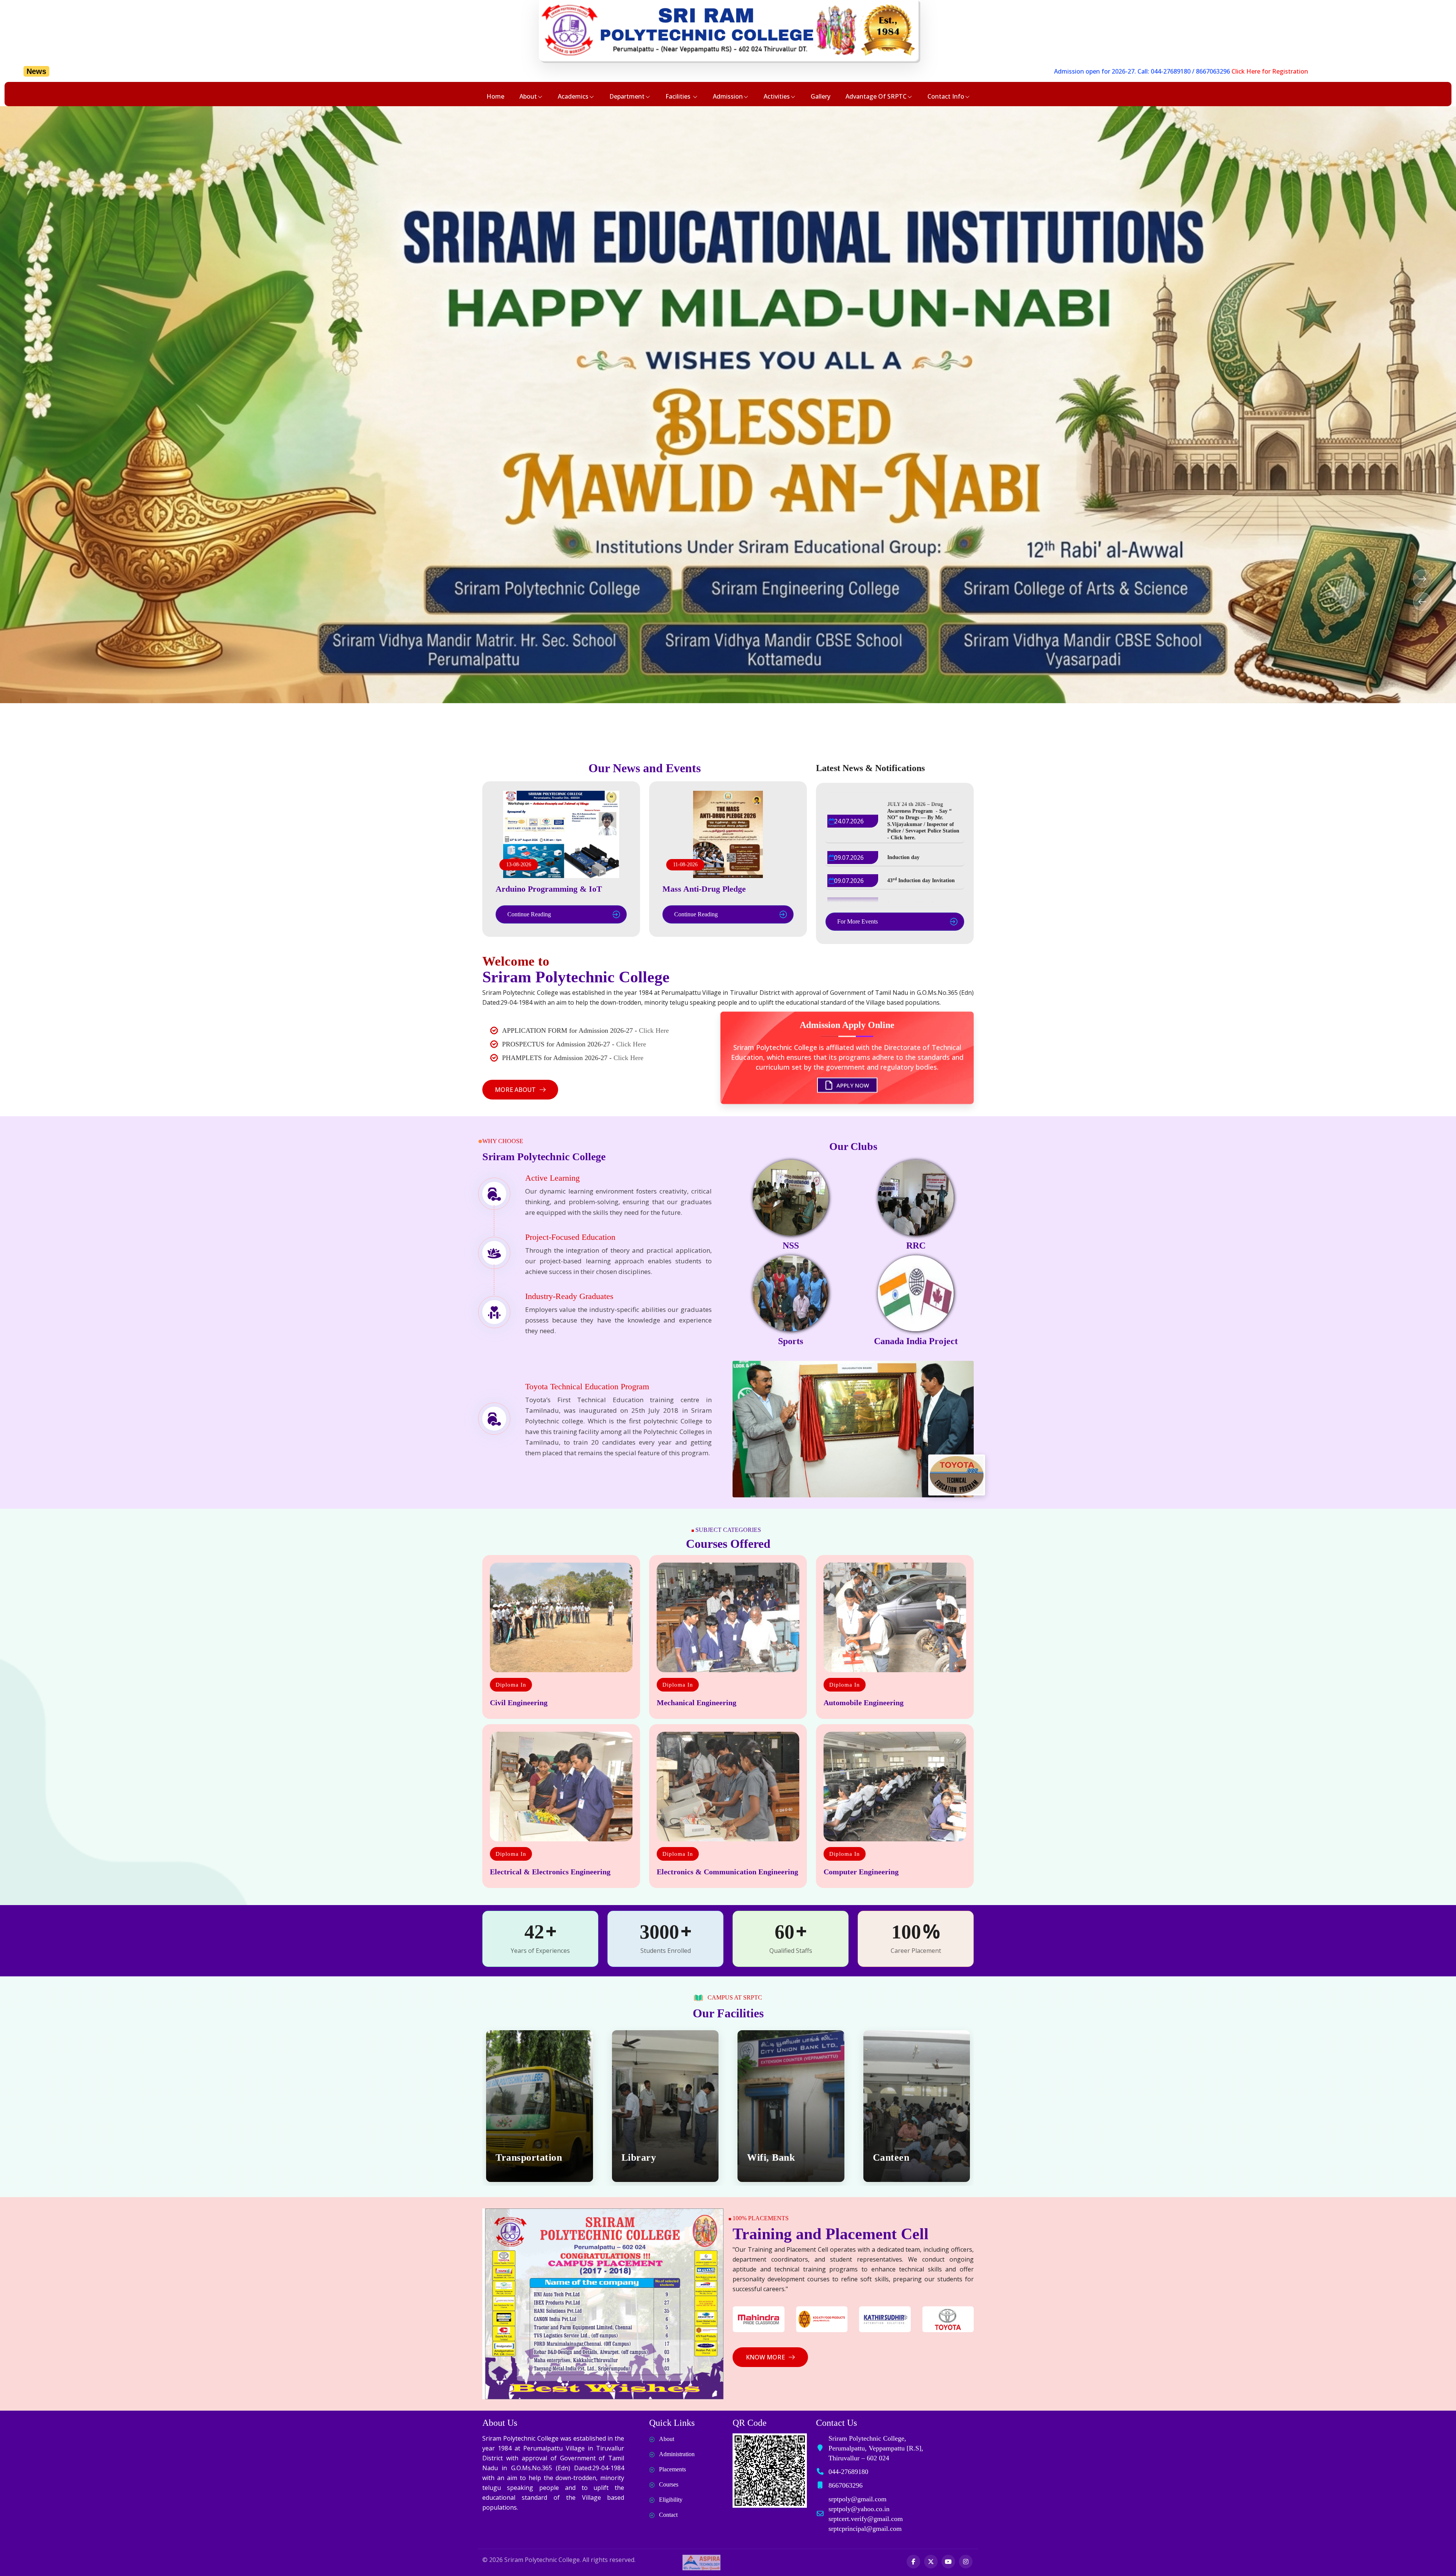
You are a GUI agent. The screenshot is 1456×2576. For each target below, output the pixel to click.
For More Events (857, 921)
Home (495, 96)
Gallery (821, 96)
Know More (765, 2357)
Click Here (654, 1030)
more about (515, 1090)
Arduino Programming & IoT (549, 889)
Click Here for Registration (882, 71)
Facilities (679, 96)
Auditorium (521, 2157)
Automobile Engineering (864, 1703)
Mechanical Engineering (697, 1703)
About (528, 96)
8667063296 (825, 71)
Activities (777, 96)
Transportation (780, 2157)
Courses (669, 2484)
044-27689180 (782, 71)
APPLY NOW (852, 1084)
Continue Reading (529, 914)
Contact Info (946, 96)
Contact (668, 2515)
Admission (728, 96)
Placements (672, 2469)
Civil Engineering (519, 1703)
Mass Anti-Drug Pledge (704, 889)
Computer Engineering (861, 1872)
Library (890, 2157)
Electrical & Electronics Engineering (550, 1872)
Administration (677, 2454)
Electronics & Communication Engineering (727, 1872)
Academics (573, 96)
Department (627, 96)
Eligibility (671, 2500)
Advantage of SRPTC (876, 96)
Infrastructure (653, 2157)
